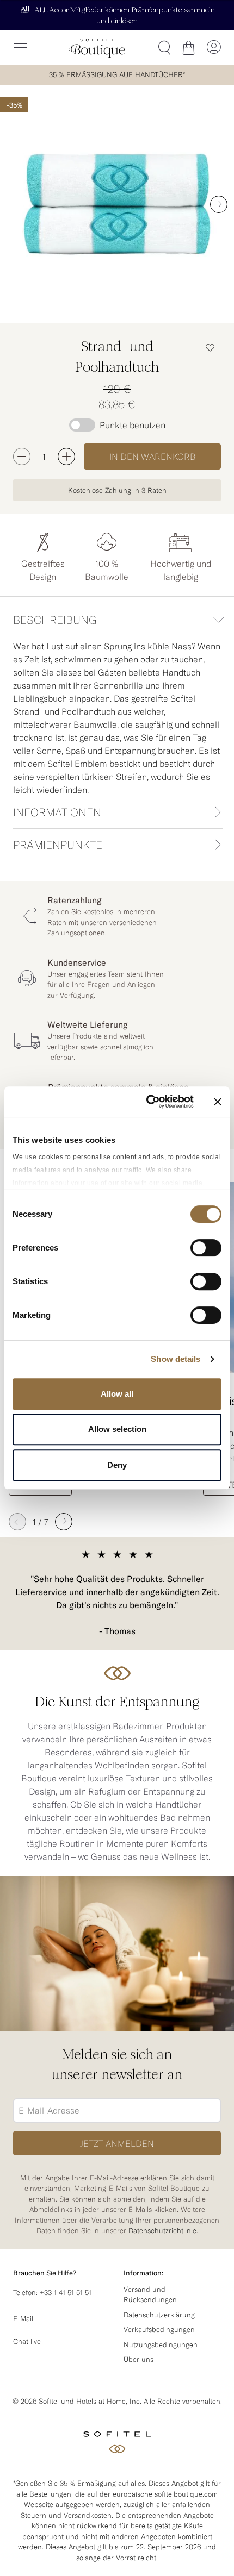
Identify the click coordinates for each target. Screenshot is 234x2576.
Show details (175, 1359)
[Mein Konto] (213, 48)
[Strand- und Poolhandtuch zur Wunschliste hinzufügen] (210, 347)
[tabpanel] (117, 717)
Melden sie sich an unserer (117, 2065)
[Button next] (219, 204)
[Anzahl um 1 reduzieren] (22, 457)
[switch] (206, 1249)
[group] (117, 204)
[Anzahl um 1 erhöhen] (66, 457)
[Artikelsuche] (164, 48)
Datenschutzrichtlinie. (163, 2230)
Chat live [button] (27, 2341)
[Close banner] (218, 1102)
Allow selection (117, 1429)
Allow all (117, 1394)
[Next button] (64, 1522)
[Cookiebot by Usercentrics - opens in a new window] (147, 1102)
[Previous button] (17, 1522)
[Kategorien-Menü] (21, 48)
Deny (117, 1465)
